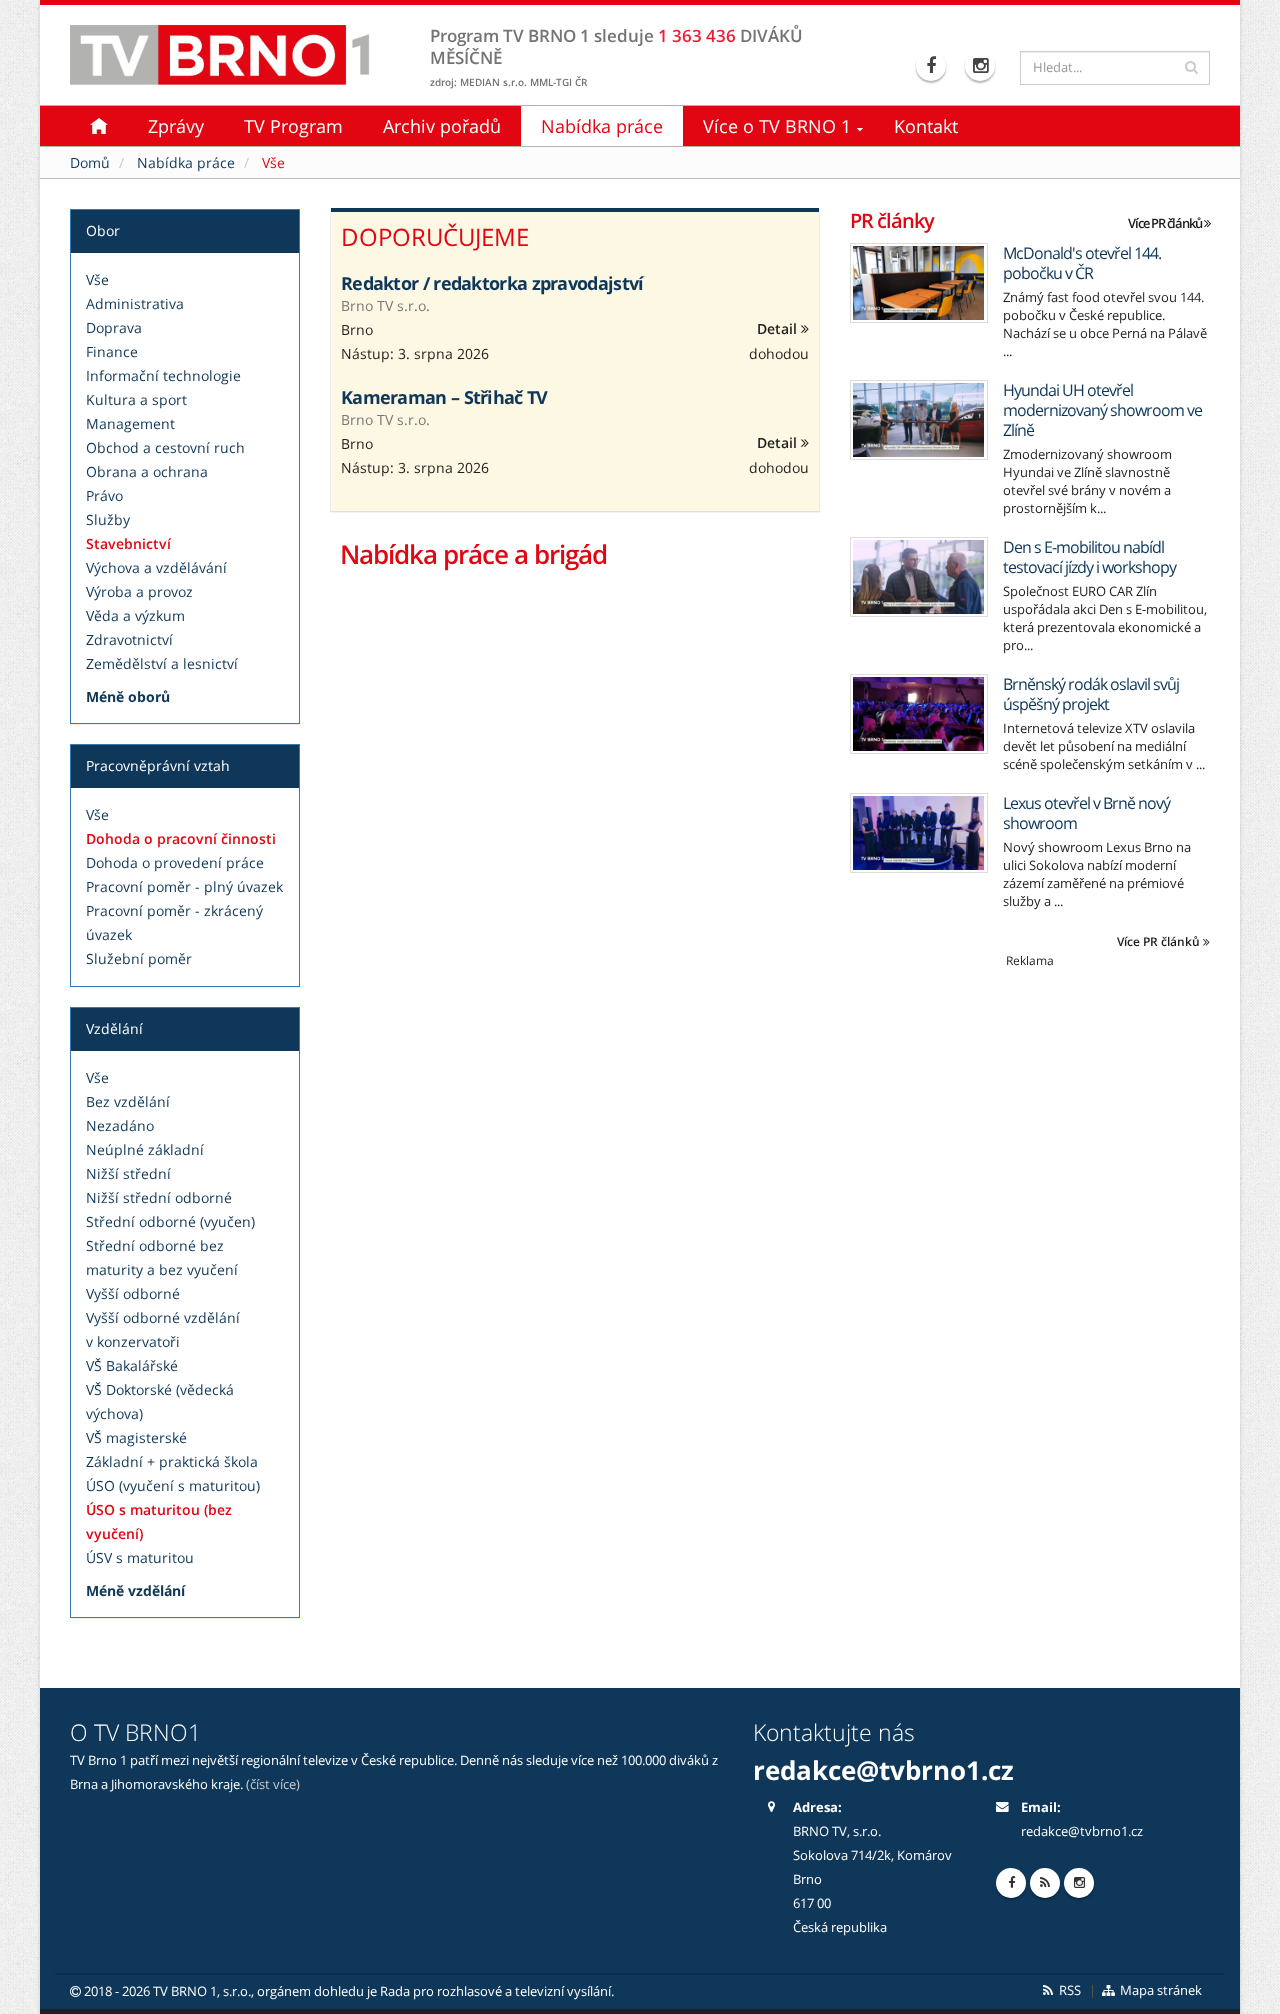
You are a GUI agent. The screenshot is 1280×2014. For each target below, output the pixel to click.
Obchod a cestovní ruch (165, 447)
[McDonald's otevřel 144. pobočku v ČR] (919, 283)
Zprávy (176, 126)
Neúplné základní (145, 1149)
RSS (1068, 1990)
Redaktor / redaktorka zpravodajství (492, 283)
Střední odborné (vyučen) (170, 1221)
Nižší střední (128, 1173)
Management (130, 423)
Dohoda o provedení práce (175, 862)
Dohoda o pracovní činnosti (181, 838)
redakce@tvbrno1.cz (1082, 1831)
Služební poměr (139, 958)
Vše (97, 279)
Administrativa (135, 303)
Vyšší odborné (133, 1293)
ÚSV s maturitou (140, 1557)
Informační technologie (163, 375)
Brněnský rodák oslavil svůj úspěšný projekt (1091, 694)
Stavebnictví (128, 543)
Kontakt (926, 126)
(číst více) (273, 1784)
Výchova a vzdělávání (156, 567)
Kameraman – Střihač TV (444, 397)
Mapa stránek (1159, 1990)
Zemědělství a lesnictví (162, 663)
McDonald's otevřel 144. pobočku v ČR (1082, 263)
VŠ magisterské (136, 1437)
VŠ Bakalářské (132, 1365)
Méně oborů (128, 696)
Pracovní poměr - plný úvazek (184, 886)
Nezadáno (120, 1125)
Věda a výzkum (135, 615)
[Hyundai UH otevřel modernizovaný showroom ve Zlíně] (919, 420)
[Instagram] (982, 66)
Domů (90, 162)
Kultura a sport (136, 399)
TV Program (293, 126)
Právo (104, 495)
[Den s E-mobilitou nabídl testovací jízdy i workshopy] (919, 577)
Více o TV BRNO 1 (777, 126)
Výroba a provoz (139, 591)
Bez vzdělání (128, 1101)
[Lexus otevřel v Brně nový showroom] (919, 833)
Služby (108, 519)
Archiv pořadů (442, 126)
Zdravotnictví (129, 639)
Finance (112, 351)
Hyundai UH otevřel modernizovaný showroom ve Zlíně (1102, 410)
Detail (779, 328)
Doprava (114, 327)
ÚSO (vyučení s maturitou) (173, 1485)
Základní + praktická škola (172, 1461)
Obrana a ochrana (147, 471)
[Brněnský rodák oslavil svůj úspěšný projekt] (919, 714)
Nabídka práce (602, 126)
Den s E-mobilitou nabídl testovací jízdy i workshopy (1089, 557)
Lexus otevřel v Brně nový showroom (1086, 813)
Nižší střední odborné (159, 1197)
